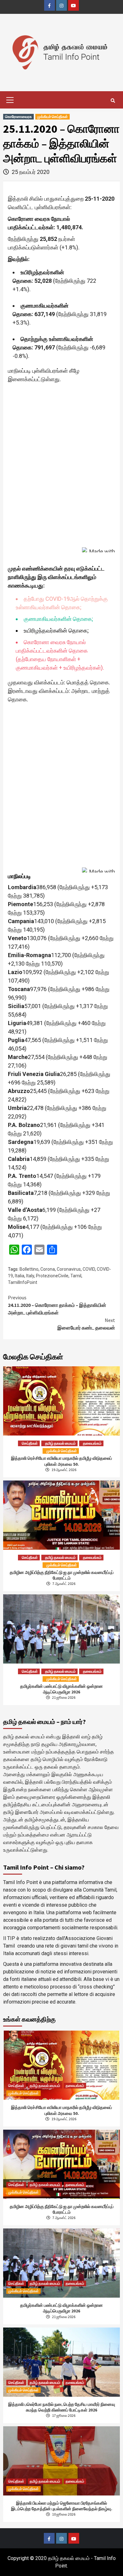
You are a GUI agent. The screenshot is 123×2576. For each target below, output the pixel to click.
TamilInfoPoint (23, 1282)
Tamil (76, 1276)
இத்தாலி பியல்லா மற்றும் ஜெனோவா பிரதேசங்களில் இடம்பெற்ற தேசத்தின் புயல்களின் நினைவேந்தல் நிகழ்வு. (62, 2506)
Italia (20, 1276)
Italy (30, 1276)
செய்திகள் (30, 1443)
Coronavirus (69, 1269)
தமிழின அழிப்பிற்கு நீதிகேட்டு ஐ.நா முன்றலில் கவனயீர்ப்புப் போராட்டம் (62, 1575)
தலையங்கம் (92, 1443)
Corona (48, 1269)
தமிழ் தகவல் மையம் (60, 1443)
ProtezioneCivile (52, 1276)
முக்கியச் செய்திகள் (53, 117)
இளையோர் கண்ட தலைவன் (86, 1324)
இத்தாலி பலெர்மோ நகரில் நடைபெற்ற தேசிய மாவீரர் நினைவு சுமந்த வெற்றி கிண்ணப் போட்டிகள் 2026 (62, 2407)
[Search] (113, 101)
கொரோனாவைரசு (18, 117)
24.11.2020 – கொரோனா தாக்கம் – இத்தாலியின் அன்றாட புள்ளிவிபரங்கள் (57, 1305)
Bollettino (29, 1269)
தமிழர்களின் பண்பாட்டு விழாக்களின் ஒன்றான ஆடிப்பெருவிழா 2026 (61, 1689)
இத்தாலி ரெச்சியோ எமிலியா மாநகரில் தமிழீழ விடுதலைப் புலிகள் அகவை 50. (61, 1461)
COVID (89, 1269)
